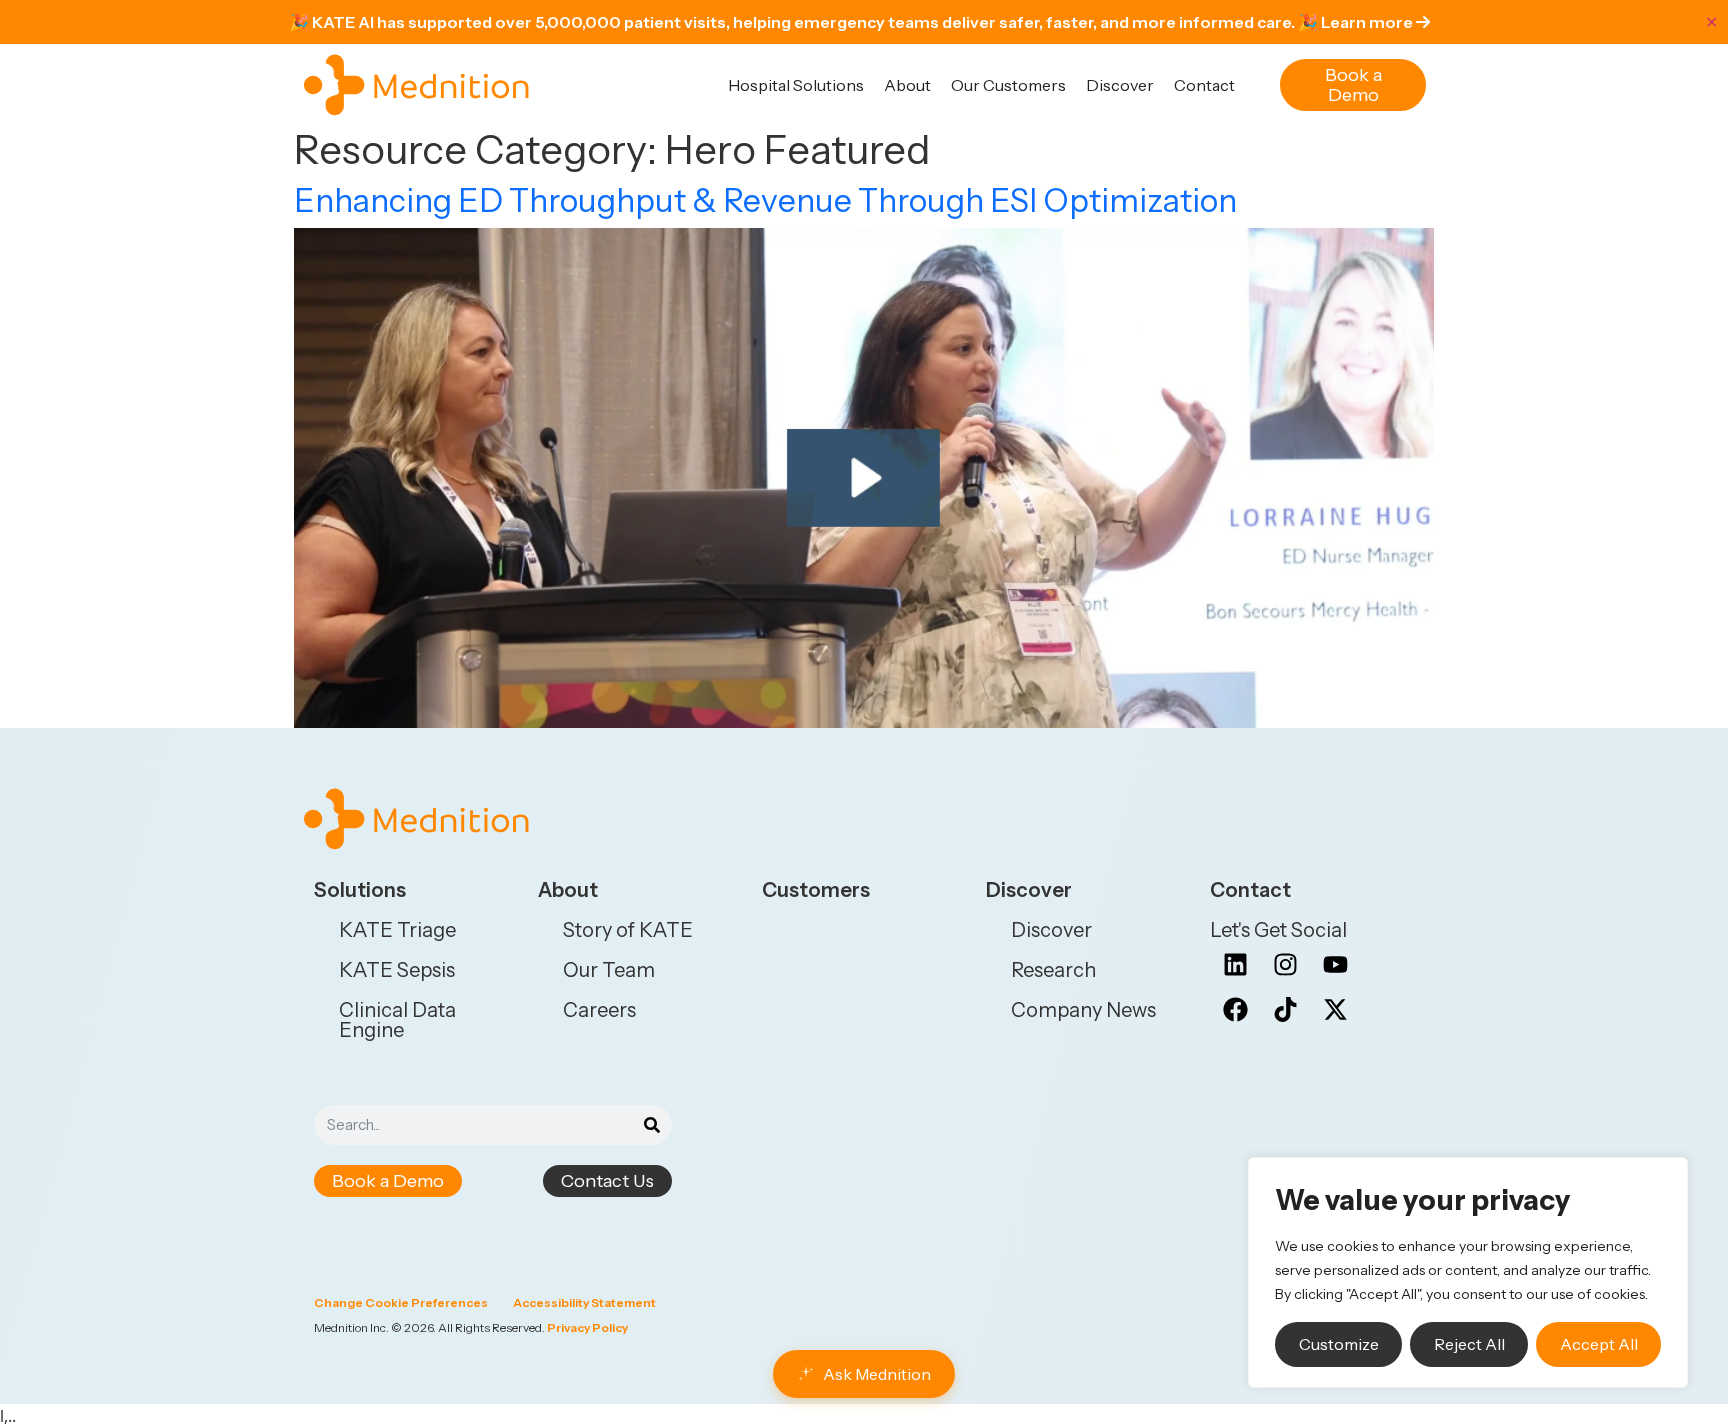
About (907, 85)
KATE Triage (397, 930)
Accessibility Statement (584, 1302)
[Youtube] (1335, 965)
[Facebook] (1235, 1010)
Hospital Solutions (796, 85)
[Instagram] (1285, 965)
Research (1053, 970)
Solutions (360, 890)
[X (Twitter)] (1335, 1010)
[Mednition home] (416, 85)
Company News (1083, 1010)
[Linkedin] (1235, 965)
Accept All (1599, 1344)
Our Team (609, 970)
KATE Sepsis (397, 970)
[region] (1468, 1272)
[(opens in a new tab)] (864, 476)
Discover (1120, 85)
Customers (816, 890)
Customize (1339, 1344)
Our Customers (1008, 85)
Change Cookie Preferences (401, 1302)
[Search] (652, 1125)
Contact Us (607, 1181)
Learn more (1368, 22)
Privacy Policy (587, 1327)
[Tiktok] (1285, 1010)
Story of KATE (628, 930)
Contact (1204, 85)
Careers (599, 1010)
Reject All (1469, 1344)
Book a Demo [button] (1353, 85)
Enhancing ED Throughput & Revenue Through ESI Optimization (765, 200)
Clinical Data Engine (397, 1020)
